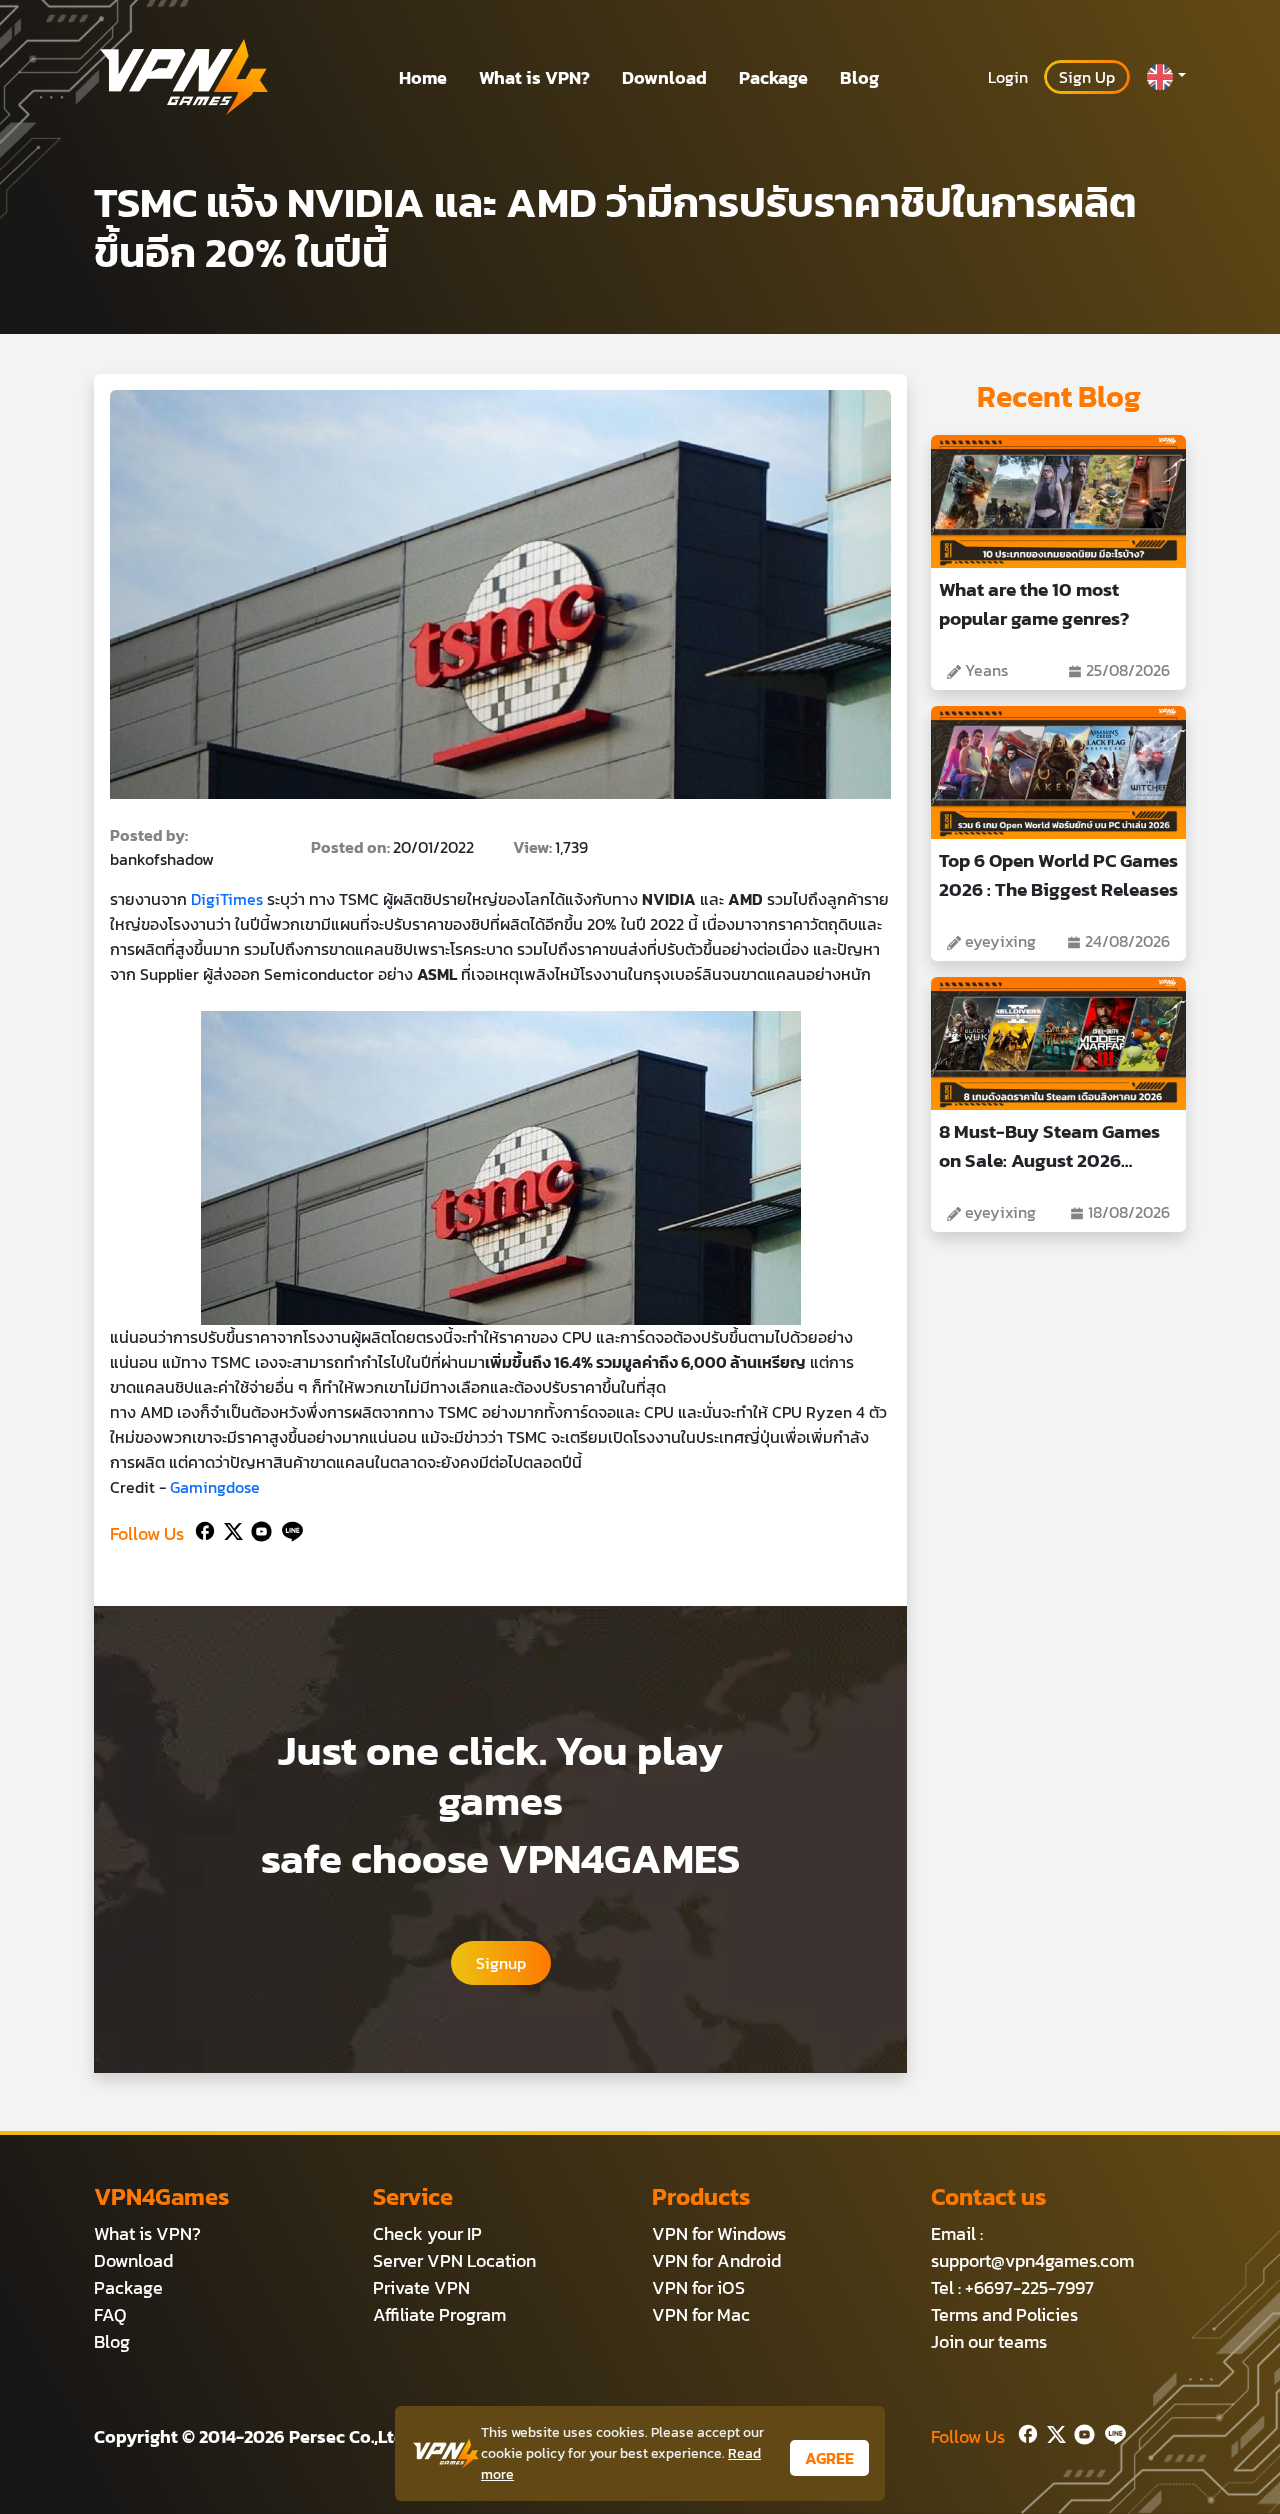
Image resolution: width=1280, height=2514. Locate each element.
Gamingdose (215, 1487)
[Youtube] (257, 1529)
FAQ (110, 2314)
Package (773, 77)
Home (423, 77)
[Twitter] (229, 1529)
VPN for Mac (701, 2314)
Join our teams (989, 2341)
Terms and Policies (1004, 2314)
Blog (859, 77)
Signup (501, 1963)
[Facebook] (203, 1529)
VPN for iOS (698, 2287)
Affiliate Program (439, 2314)
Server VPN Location (454, 2260)
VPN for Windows (719, 2233)
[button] (1166, 77)
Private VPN (421, 2287)
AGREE (829, 2458)
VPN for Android (716, 2260)
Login (1008, 77)
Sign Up (1087, 77)
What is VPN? (534, 77)
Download (664, 77)
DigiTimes (227, 899)
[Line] (288, 1529)
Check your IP (427, 2233)
